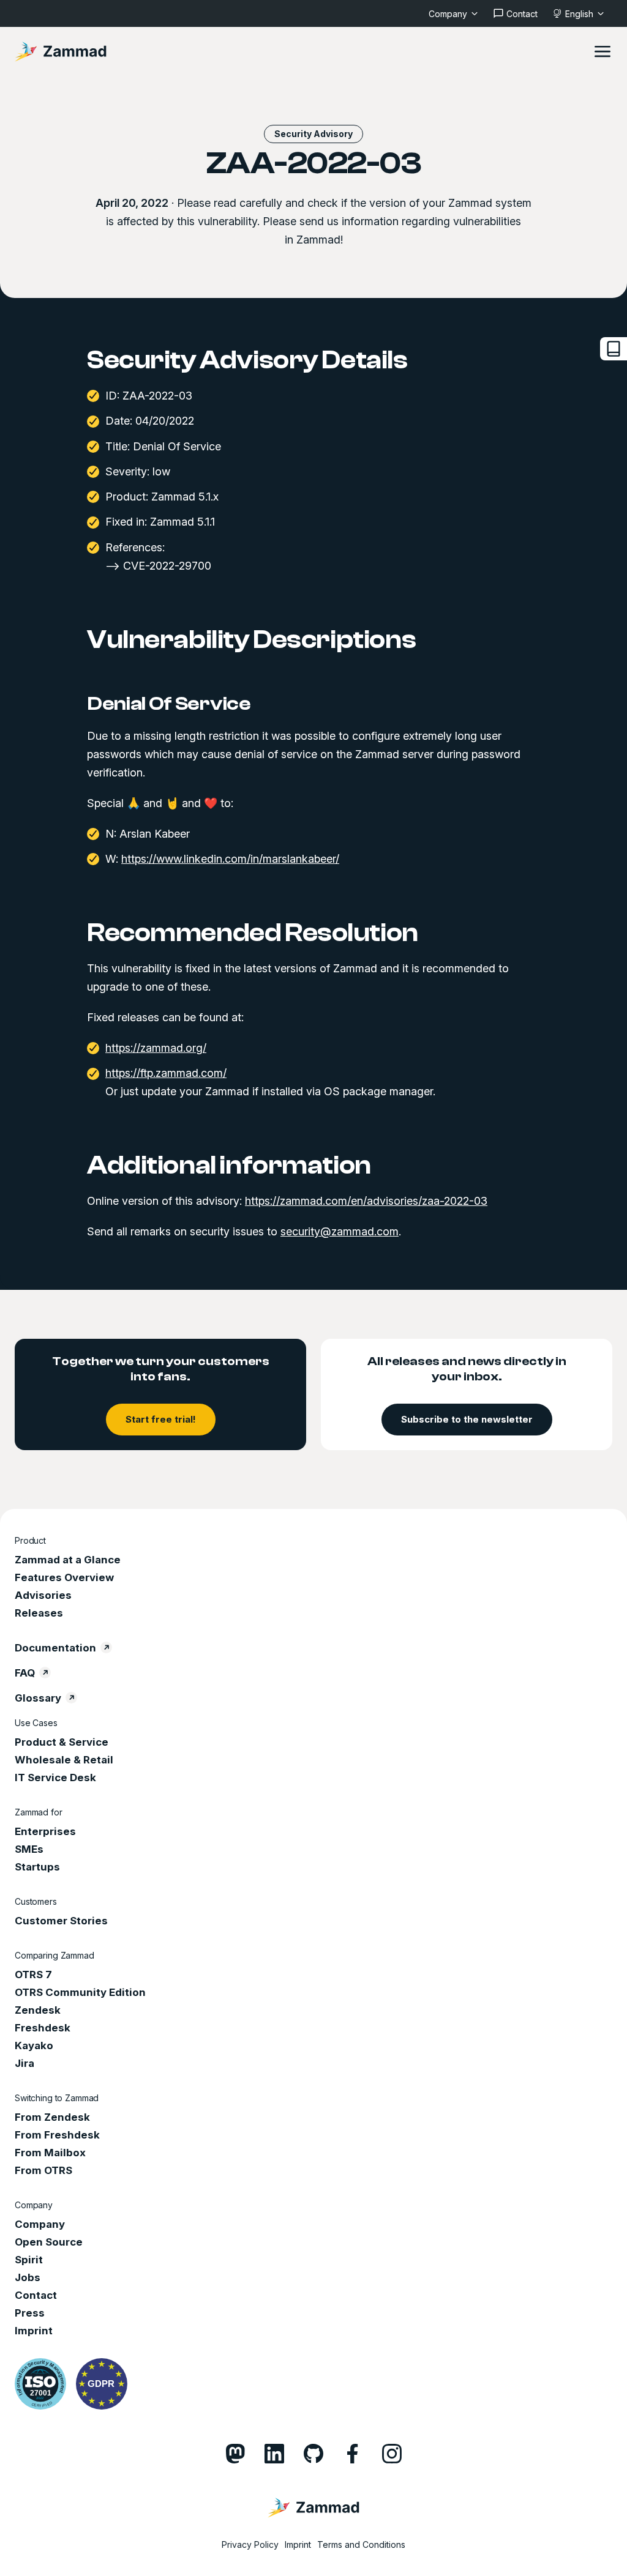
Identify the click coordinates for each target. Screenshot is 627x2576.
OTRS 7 (33, 1975)
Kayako (34, 2046)
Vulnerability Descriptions (251, 640)
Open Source (49, 2242)
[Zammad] (61, 51)
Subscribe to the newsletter (467, 1419)
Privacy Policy (250, 2544)
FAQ (25, 1673)
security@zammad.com (340, 1231)
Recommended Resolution (253, 933)
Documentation (55, 1648)
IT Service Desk (55, 1778)
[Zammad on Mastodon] (235, 2454)
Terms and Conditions (361, 2544)
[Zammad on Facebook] (353, 2454)
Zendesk (38, 2010)
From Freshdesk (57, 2135)
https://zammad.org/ (156, 1048)
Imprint (34, 2331)
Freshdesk (43, 2028)
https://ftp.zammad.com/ (166, 1073)
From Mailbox (50, 2153)
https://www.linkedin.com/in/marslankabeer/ (230, 859)
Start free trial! (161, 1419)
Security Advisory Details (247, 360)
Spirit (29, 2260)
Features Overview (64, 1577)
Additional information (229, 1166)
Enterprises (45, 1831)
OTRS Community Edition (80, 1992)
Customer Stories (61, 1921)
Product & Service (62, 1742)
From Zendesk (52, 2117)
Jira (24, 2063)
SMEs (29, 1849)
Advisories (43, 1595)
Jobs (28, 2277)
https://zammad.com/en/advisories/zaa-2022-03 (366, 1201)
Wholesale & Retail (64, 1760)
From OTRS (43, 2170)
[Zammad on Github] (313, 2454)
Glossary (38, 1698)
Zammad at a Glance (68, 1560)
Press (30, 2313)
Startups (37, 1867)
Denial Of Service (169, 704)
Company (40, 2224)
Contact (36, 2295)
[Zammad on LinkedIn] (274, 2454)
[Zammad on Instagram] (392, 2454)
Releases (39, 1613)
